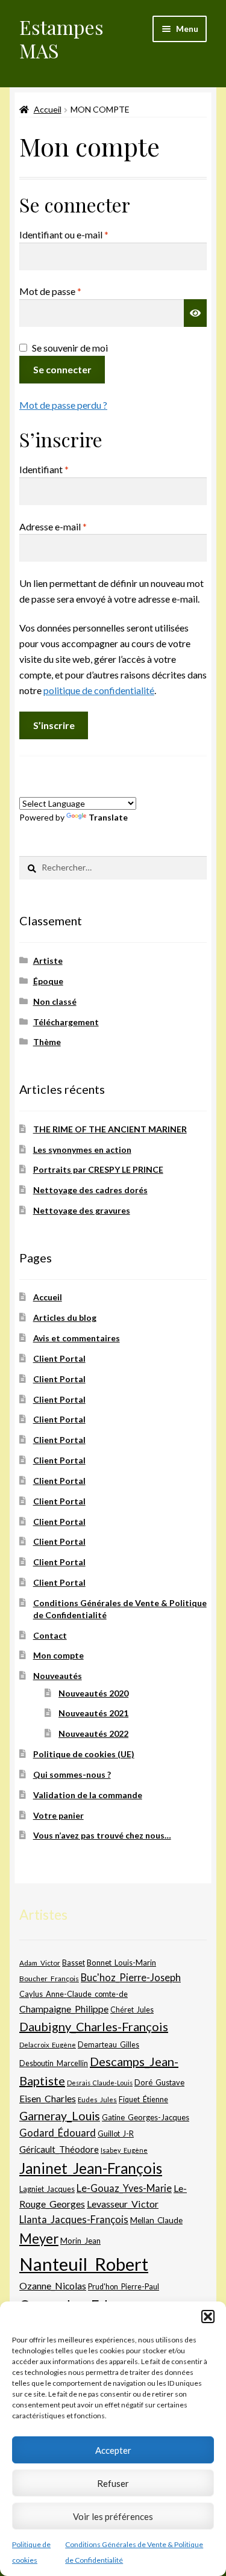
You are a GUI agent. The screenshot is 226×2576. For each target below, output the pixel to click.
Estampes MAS (61, 39)
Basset (74, 1963)
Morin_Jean (80, 2241)
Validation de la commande (88, 1795)
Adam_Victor (40, 1963)
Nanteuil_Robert (84, 2264)
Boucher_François (49, 1979)
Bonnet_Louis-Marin (121, 1963)
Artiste (48, 961)
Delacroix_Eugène (48, 2045)
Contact (50, 1635)
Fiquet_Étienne (143, 2100)
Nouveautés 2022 (93, 1733)
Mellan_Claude (156, 2220)
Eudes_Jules (97, 2100)
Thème (47, 1042)
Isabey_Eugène (124, 2150)
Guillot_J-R (116, 2134)
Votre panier (58, 1815)
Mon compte (58, 1655)
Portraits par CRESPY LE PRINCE (98, 1169)
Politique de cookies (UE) (84, 1754)
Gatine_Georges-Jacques (146, 2117)
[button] (208, 2317)
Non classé (55, 1001)
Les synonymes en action (82, 1150)
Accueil (48, 109)
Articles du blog (65, 1317)
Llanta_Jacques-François (74, 2220)
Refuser (113, 2483)
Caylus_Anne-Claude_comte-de (74, 1994)
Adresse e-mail (77, 526)
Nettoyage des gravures (82, 1210)
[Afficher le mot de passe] (195, 313)
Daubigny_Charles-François (94, 2026)
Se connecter (62, 369)
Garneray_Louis (60, 2116)
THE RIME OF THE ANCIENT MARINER (110, 1129)
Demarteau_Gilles (108, 2045)
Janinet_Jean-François (91, 2168)
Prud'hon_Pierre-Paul (124, 2287)
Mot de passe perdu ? (63, 405)
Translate (108, 817)
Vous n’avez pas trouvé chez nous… (102, 1835)
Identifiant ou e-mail (88, 234)
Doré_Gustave (159, 2082)
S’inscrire (54, 725)
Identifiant (68, 469)
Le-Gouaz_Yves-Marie (124, 2188)
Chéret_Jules (132, 2010)
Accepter (113, 2450)
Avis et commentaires (77, 1338)
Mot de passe (74, 291)
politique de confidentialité (99, 690)
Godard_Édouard (58, 2133)
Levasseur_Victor (123, 2204)
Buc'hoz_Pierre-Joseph (131, 1977)
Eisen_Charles (48, 2098)
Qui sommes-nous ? (72, 1774)
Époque (48, 981)
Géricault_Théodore (59, 2149)
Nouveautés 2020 (93, 1693)
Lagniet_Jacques (47, 2189)
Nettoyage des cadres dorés (90, 1190)
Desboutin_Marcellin (54, 2063)
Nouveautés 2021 (93, 1713)
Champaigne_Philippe (64, 2009)
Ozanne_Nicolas (53, 2286)
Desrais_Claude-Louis (100, 2083)
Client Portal (59, 1358)
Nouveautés (58, 1676)
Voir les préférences (113, 2516)
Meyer (39, 2239)
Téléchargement (66, 1022)
